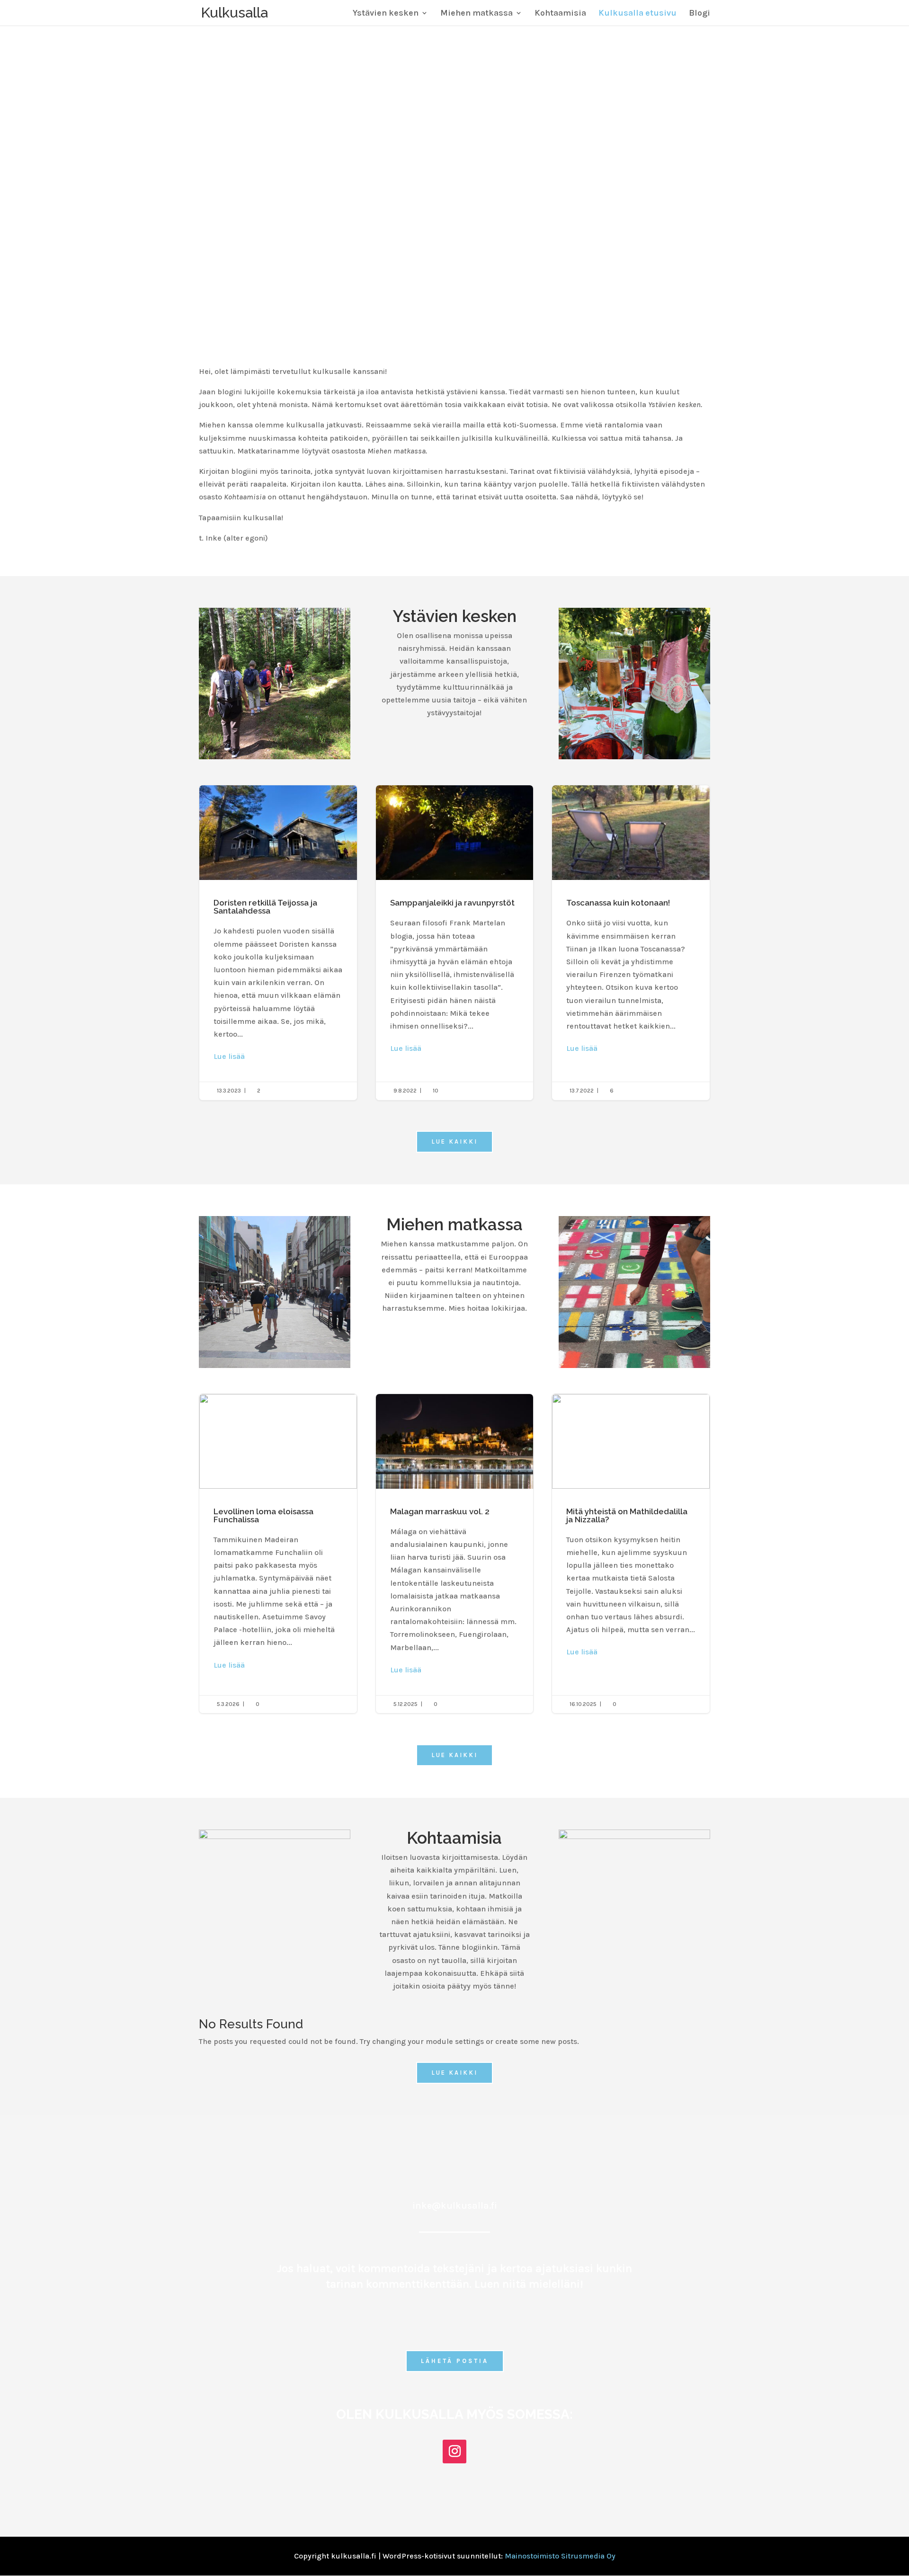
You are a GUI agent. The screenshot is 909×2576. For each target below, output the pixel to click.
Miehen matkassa (477, 14)
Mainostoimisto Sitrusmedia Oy (560, 2556)
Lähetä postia (455, 2361)
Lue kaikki (454, 1141)
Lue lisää (229, 1056)
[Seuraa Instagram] (454, 2452)
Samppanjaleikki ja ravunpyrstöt (455, 942)
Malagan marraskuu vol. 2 (455, 1554)
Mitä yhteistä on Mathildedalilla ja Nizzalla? (631, 1554)
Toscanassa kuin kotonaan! (631, 942)
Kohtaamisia (560, 14)
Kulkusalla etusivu (637, 14)
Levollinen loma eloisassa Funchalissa (278, 1554)
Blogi (700, 14)
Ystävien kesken (386, 14)
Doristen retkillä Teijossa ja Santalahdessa (278, 942)
